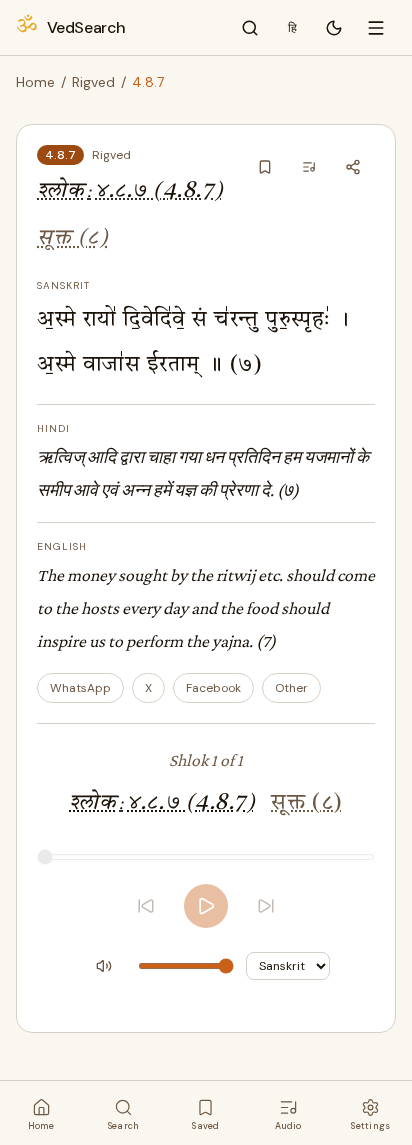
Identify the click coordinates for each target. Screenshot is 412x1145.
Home (35, 82)
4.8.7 (60, 155)
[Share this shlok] (353, 167)
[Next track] (266, 906)
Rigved (93, 82)
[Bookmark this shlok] (265, 167)
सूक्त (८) (72, 238)
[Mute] (104, 966)
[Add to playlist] (309, 167)
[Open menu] (376, 28)
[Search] (250, 28)
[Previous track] (146, 906)
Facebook (213, 688)
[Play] (206, 906)
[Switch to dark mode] (334, 28)
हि (292, 28)
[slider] (206, 857)
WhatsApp (80, 688)
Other (291, 688)
